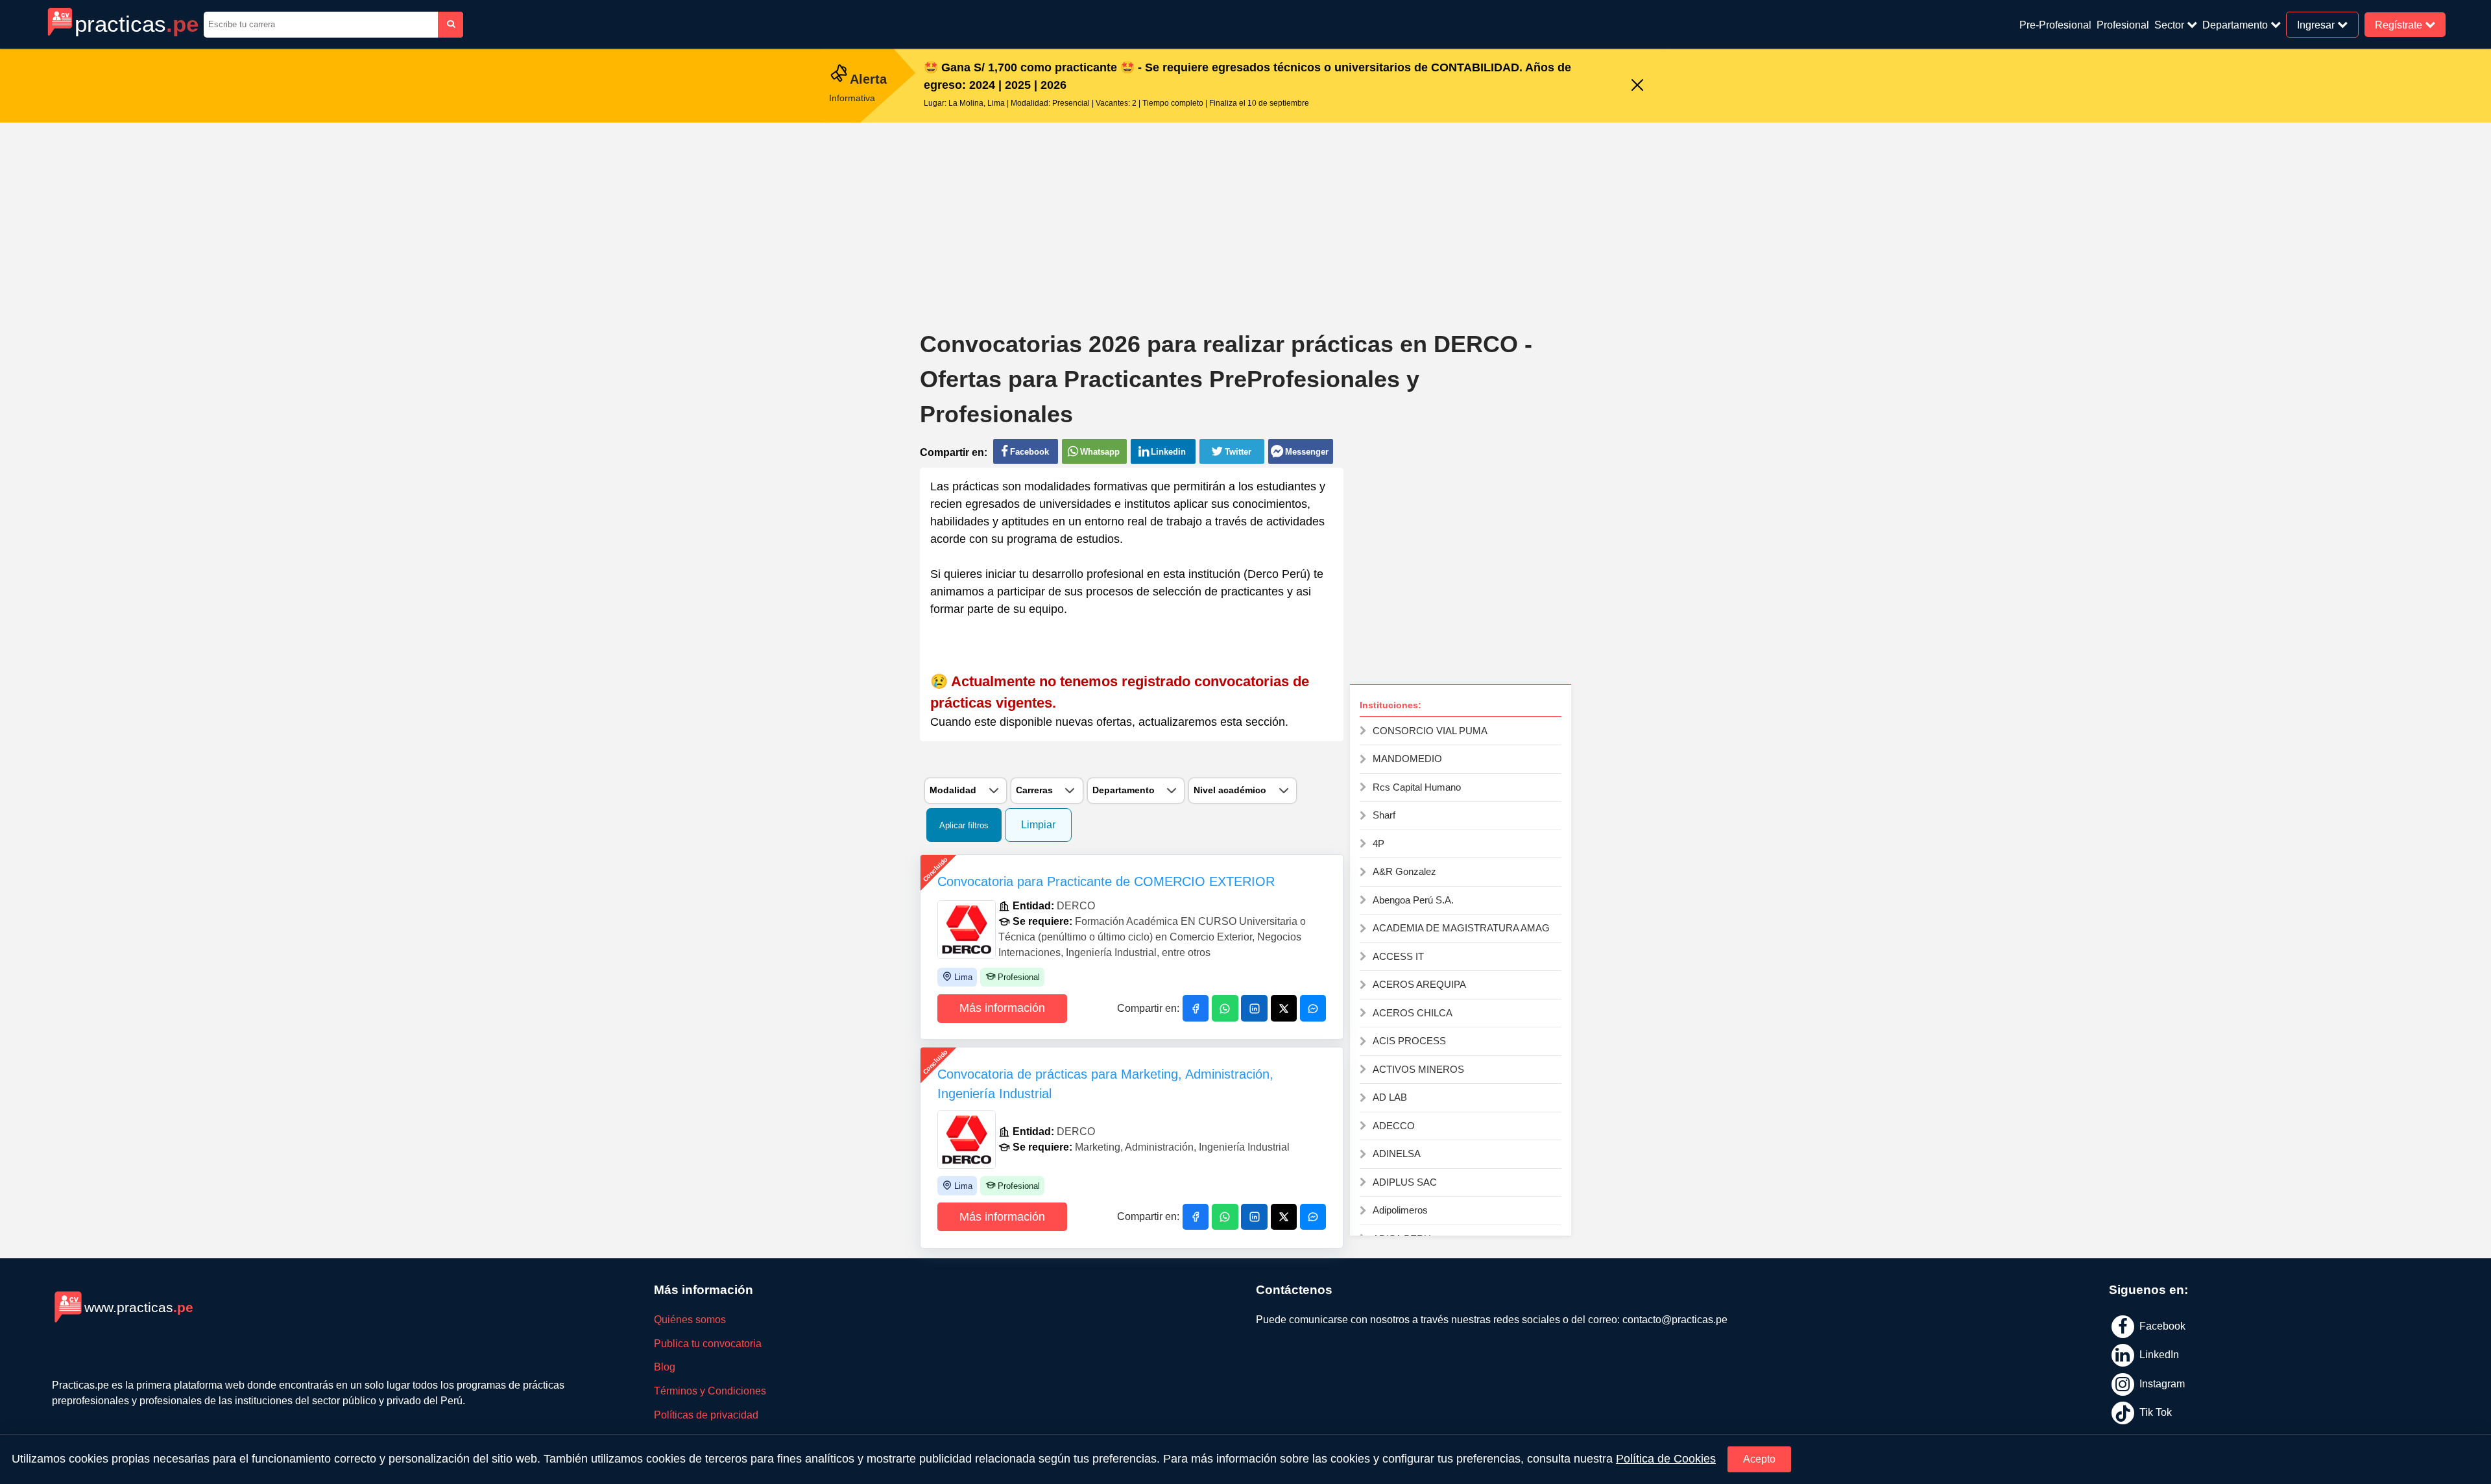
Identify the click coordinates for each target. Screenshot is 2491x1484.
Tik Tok (2154, 1412)
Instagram (2161, 1383)
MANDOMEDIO (1407, 759)
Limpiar (1038, 825)
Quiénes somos (690, 1320)
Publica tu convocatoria (708, 1344)
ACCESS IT (1398, 956)
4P (1378, 844)
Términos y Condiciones (710, 1391)
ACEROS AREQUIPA (1419, 984)
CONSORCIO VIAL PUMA (1430, 731)
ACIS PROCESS (1409, 1041)
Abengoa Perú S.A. (1413, 900)
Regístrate (2400, 24)
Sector (2171, 25)
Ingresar (2317, 24)
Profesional (2123, 25)
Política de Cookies (1666, 1459)
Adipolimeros (1400, 1210)
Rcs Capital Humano (1417, 787)
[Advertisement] (1245, 217)
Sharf (1384, 815)
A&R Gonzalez (1404, 871)
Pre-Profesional (2055, 25)
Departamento (2236, 25)
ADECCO (1394, 1126)
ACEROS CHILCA (1413, 1013)
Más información (1002, 1008)
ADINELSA (1397, 1154)
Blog (665, 1367)
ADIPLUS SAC (1405, 1182)
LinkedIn (2158, 1355)
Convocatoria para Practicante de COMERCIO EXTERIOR (1106, 881)
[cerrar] (1637, 86)
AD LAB (1390, 1097)
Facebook (2161, 1325)
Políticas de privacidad (706, 1415)
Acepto (1759, 1459)
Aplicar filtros (964, 825)
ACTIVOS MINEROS (1418, 1069)
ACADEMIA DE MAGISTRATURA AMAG (1461, 928)
